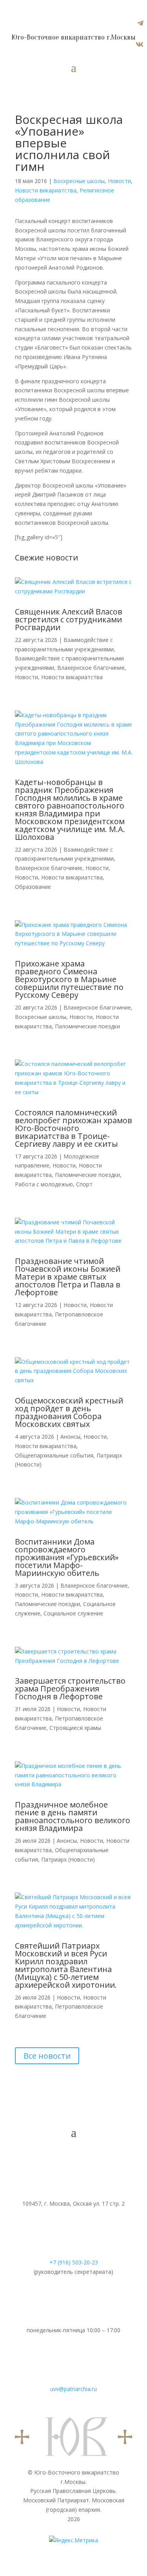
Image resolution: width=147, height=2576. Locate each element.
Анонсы (70, 1437)
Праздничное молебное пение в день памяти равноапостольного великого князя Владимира (73, 1816)
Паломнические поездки (87, 1026)
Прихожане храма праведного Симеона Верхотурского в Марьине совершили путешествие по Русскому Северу (69, 979)
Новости (119, 181)
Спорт (84, 1184)
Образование (33, 887)
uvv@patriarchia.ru (73, 2389)
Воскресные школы (79, 181)
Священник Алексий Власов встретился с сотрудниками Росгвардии (69, 619)
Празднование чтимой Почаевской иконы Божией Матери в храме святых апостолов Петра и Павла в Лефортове (68, 1277)
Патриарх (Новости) (68, 1859)
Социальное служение (73, 1613)
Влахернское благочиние (91, 668)
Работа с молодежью (44, 1184)
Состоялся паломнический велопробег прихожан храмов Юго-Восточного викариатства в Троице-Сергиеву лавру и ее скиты (73, 1128)
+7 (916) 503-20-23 (74, 2262)
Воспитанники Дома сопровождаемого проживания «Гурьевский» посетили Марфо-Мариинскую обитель (67, 1557)
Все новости (47, 2056)
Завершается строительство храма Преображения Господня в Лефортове (70, 1689)
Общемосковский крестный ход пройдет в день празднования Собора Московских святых (69, 1412)
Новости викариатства (46, 190)
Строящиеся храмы (75, 1728)
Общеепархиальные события (54, 1455)
